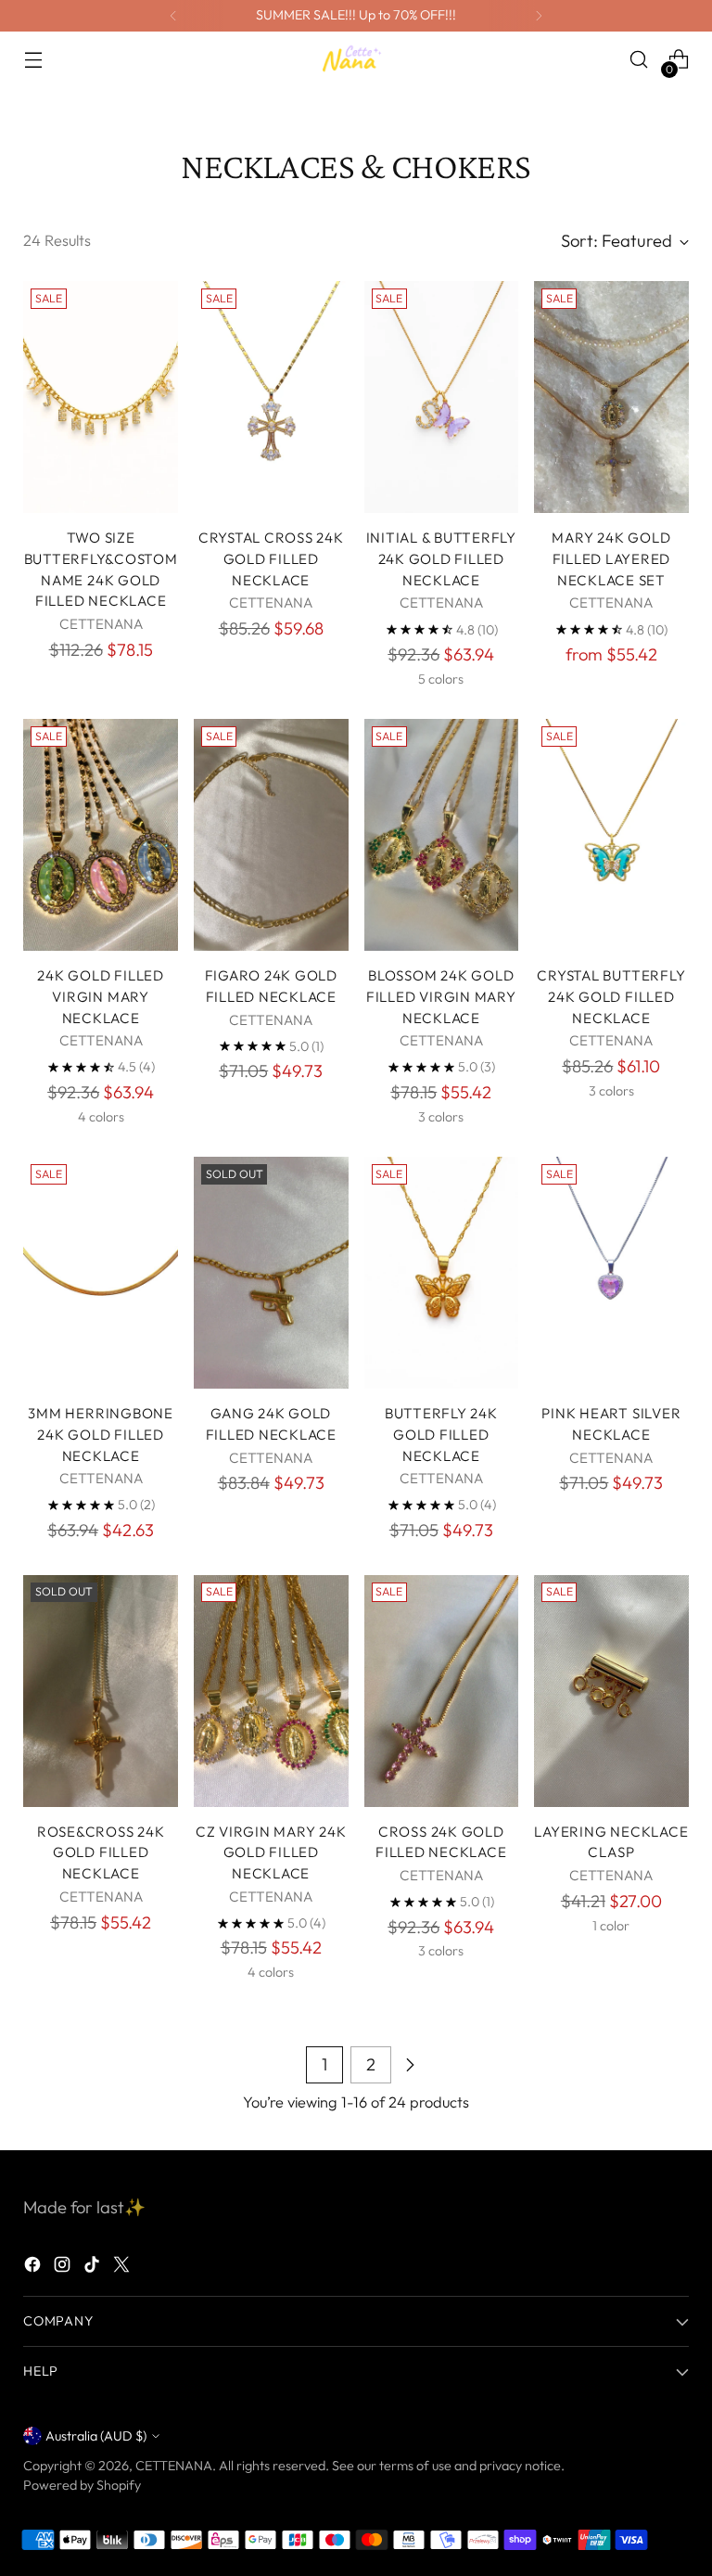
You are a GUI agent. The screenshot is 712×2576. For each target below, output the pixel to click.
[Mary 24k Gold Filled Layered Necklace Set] (611, 397)
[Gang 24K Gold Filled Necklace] (271, 1273)
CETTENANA (174, 2466)
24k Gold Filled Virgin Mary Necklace (100, 997)
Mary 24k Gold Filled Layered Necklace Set (611, 559)
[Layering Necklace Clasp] (611, 1691)
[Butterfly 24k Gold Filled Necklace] (442, 1273)
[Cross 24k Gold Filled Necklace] (442, 1691)
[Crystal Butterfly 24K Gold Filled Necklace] (611, 835)
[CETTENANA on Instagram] (64, 2268)
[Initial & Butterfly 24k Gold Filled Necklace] (442, 397)
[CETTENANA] (356, 59)
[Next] (539, 16)
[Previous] (173, 16)
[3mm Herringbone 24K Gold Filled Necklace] (101, 1273)
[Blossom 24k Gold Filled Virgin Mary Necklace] (442, 835)
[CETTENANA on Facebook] (34, 2268)
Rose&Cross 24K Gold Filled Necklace (101, 1853)
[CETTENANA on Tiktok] (94, 2268)
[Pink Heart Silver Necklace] (611, 1273)
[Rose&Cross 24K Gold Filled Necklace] (101, 1691)
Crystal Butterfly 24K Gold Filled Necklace (611, 997)
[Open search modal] (639, 60)
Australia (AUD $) (96, 2436)
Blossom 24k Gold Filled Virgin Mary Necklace (441, 997)
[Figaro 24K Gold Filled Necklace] (271, 835)
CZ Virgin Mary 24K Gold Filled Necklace (271, 1853)
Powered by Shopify (82, 2485)
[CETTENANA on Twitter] (123, 2268)
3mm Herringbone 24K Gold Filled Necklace (100, 1435)
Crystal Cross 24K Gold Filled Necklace (271, 559)
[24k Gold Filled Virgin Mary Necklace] (101, 835)
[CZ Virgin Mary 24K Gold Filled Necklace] (271, 1691)
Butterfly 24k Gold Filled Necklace (441, 1435)
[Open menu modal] (33, 60)
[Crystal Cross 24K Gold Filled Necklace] (271, 397)
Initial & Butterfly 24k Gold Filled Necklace (441, 559)
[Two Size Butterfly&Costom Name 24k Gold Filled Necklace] (101, 397)
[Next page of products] (410, 2065)
